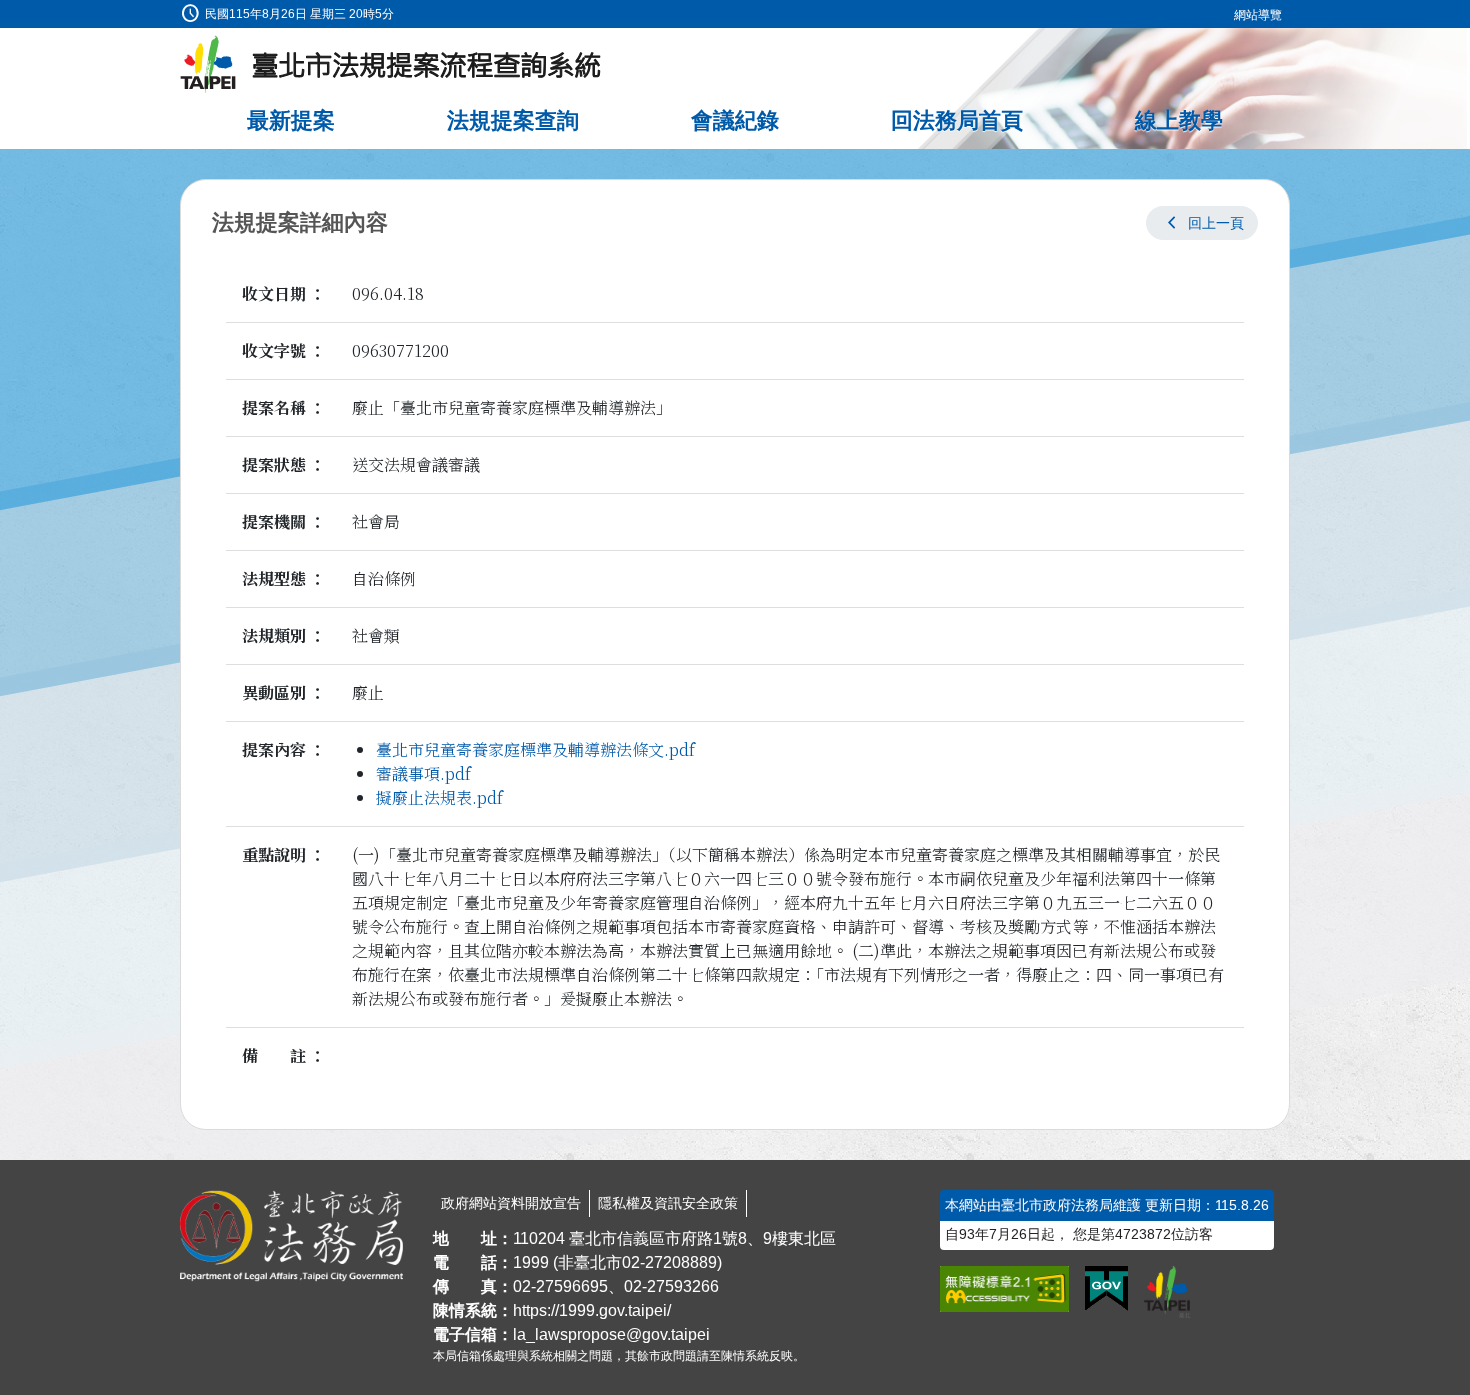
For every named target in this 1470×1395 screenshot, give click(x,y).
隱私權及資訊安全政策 (668, 1203)
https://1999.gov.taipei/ (592, 1310)
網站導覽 (1258, 15)
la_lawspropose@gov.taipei (611, 1334)
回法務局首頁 (957, 120)
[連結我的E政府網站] (1106, 1289)
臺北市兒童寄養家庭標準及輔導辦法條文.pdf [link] (535, 749)
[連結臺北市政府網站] (1167, 1292)
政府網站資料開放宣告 (511, 1203)
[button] (1202, 223)
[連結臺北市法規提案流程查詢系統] (391, 65)
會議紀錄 (735, 120)
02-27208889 (669, 1262)
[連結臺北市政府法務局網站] (291, 1236)
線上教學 (1179, 120)
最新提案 (291, 120)
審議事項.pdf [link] (423, 773)
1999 (531, 1262)
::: (6, 11)
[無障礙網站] (1004, 1289)
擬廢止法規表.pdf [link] (439, 797)
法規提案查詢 (513, 120)
